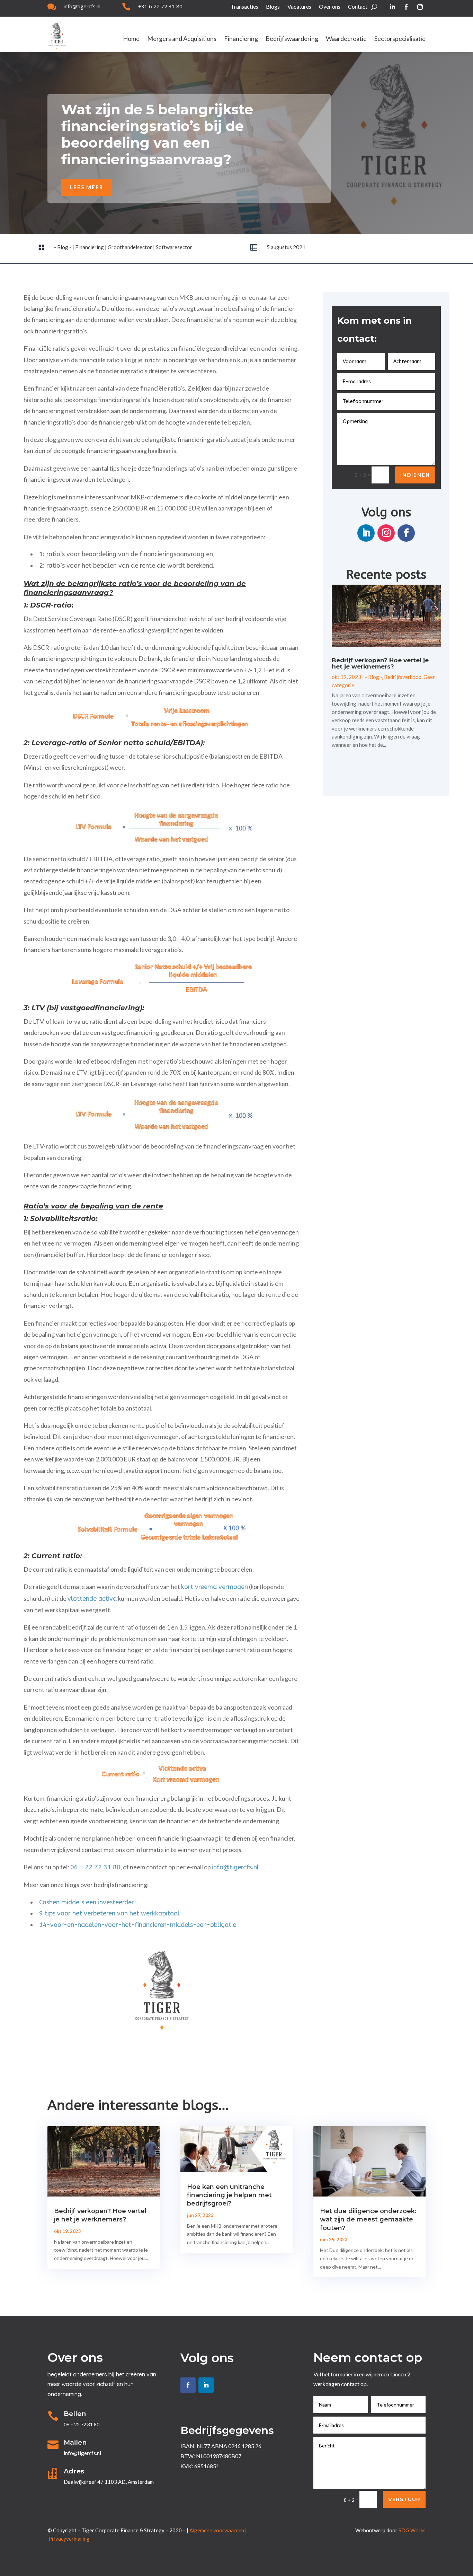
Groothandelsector (130, 247)
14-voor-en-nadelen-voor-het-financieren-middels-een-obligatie (138, 1925)
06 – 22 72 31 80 (95, 1867)
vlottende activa (92, 1599)
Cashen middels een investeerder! (88, 1902)
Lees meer (87, 187)
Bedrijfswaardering (292, 39)
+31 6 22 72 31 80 (160, 6)
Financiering (241, 39)
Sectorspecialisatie (400, 39)
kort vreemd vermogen (215, 1587)
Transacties (244, 7)
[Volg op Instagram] (420, 7)
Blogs (273, 7)
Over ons (330, 7)
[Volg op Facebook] (406, 7)
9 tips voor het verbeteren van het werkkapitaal (109, 1913)
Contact (358, 7)
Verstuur (404, 2499)
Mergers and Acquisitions (182, 39)
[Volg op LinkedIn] (392, 7)
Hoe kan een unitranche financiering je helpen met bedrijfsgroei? (229, 2195)
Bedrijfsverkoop (403, 677)
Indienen (415, 475)
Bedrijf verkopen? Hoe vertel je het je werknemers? (380, 663)
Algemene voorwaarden (217, 2530)
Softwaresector (174, 247)
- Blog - (63, 247)
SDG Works (412, 2530)
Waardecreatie (346, 39)
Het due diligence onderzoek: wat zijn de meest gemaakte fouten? (368, 2220)
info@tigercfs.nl (82, 6)
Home (131, 39)
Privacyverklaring (69, 2539)
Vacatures (299, 7)
